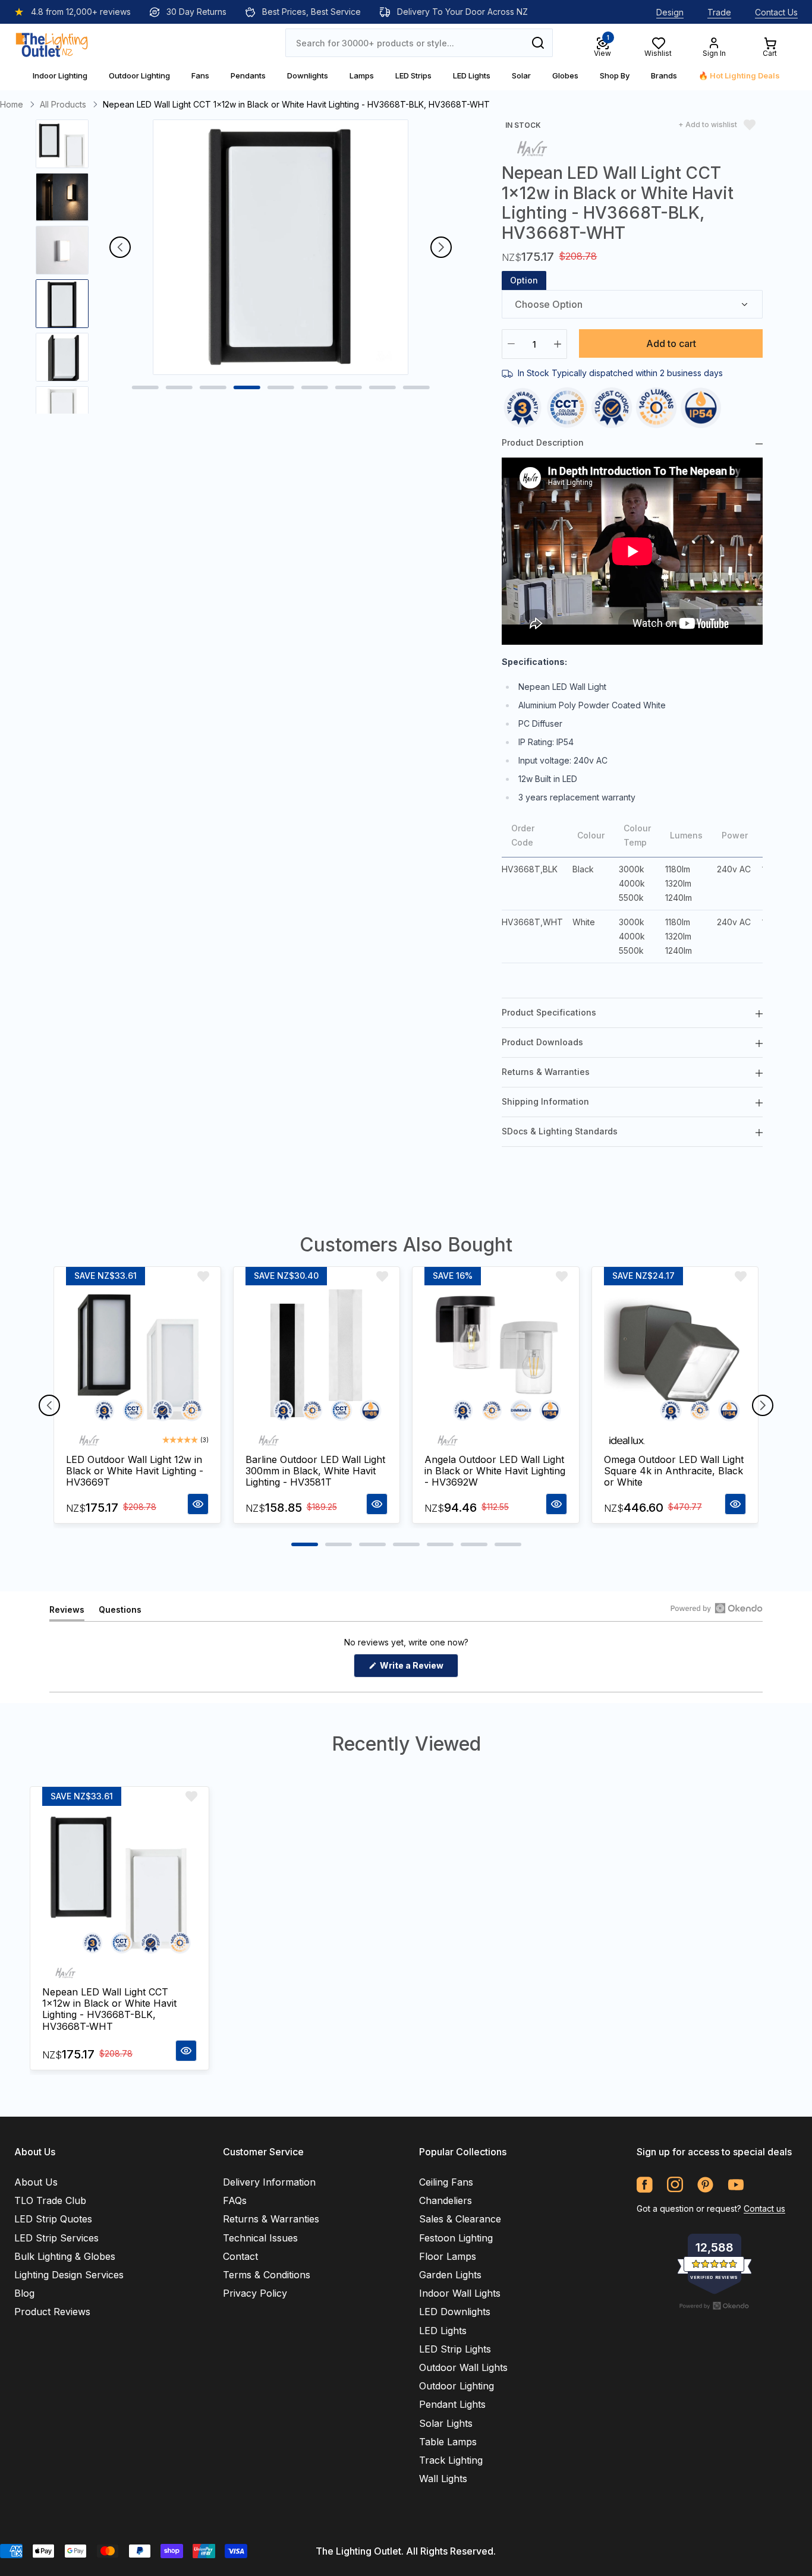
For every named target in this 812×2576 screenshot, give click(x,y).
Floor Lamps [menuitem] (448, 2256)
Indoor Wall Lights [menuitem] (460, 2293)
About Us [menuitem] (36, 2182)
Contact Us (776, 12)
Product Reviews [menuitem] (52, 2312)
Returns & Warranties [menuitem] (271, 2219)
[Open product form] (198, 1504)
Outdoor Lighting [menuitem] (457, 2386)
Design (670, 12)
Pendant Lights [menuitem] (452, 2404)
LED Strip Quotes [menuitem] (53, 2219)
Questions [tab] (120, 1612)
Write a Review (418, 1669)
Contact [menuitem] (240, 2256)
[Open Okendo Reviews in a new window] (717, 1608)
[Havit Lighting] (532, 148)
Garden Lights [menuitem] (450, 2275)
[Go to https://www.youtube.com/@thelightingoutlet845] (736, 2185)
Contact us (764, 2208)
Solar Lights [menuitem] (446, 2423)
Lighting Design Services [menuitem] (69, 2275)
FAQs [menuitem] (235, 2200)
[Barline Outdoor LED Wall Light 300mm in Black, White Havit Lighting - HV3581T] (317, 1357)
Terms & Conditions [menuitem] (267, 2275)
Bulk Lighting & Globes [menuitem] (65, 2256)
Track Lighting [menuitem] (451, 2460)
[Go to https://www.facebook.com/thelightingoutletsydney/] (645, 2185)
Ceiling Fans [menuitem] (446, 2182)
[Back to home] (52, 43)
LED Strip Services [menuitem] (56, 2238)
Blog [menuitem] (24, 2293)
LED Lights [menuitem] (443, 2331)
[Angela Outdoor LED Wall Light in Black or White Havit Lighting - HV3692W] (496, 1357)
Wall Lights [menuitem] (443, 2479)
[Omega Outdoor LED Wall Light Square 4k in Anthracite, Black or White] (675, 1357)
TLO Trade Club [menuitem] (50, 2200)
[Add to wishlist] (203, 1276)
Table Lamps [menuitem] (448, 2442)
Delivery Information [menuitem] (269, 2182)
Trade (719, 12)
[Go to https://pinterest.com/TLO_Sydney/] (705, 2185)
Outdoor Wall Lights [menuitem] (463, 2367)
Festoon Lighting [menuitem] (456, 2238)
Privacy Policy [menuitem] (255, 2293)
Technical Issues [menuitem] (260, 2238)
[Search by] (538, 43)
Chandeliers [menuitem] (446, 2200)
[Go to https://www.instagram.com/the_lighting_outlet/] (675, 2185)
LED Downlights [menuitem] (455, 2312)
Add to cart (671, 343)
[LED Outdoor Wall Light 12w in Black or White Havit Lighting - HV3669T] (137, 1357)
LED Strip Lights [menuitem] (455, 2349)
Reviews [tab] (67, 1612)
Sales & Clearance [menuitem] (460, 2219)
